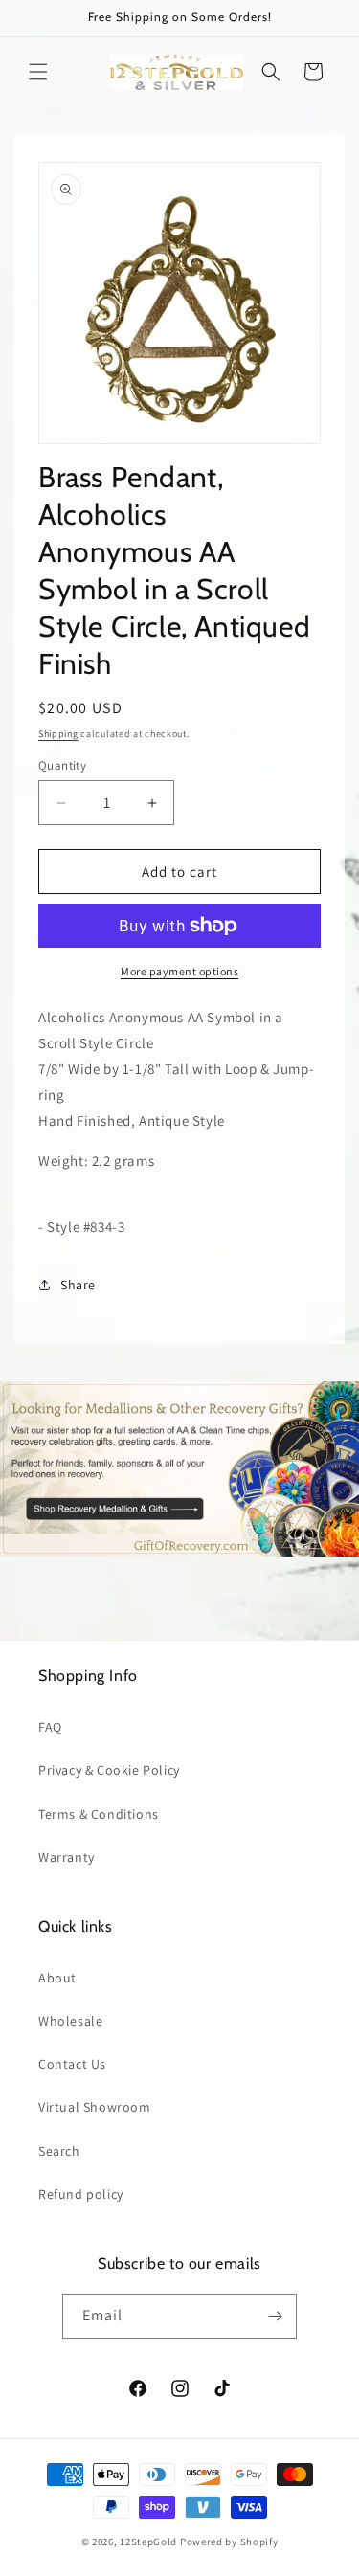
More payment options (179, 971)
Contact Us (72, 2064)
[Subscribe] (275, 2316)
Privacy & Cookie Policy (109, 1770)
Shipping (58, 734)
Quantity (62, 765)
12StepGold (148, 2542)
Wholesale (70, 2021)
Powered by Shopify (229, 2542)
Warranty (67, 1857)
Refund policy (81, 2194)
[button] (38, 72)
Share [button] (78, 1285)
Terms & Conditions (99, 1814)
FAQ (50, 1727)
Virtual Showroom (95, 2107)
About (57, 1978)
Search (59, 2151)
